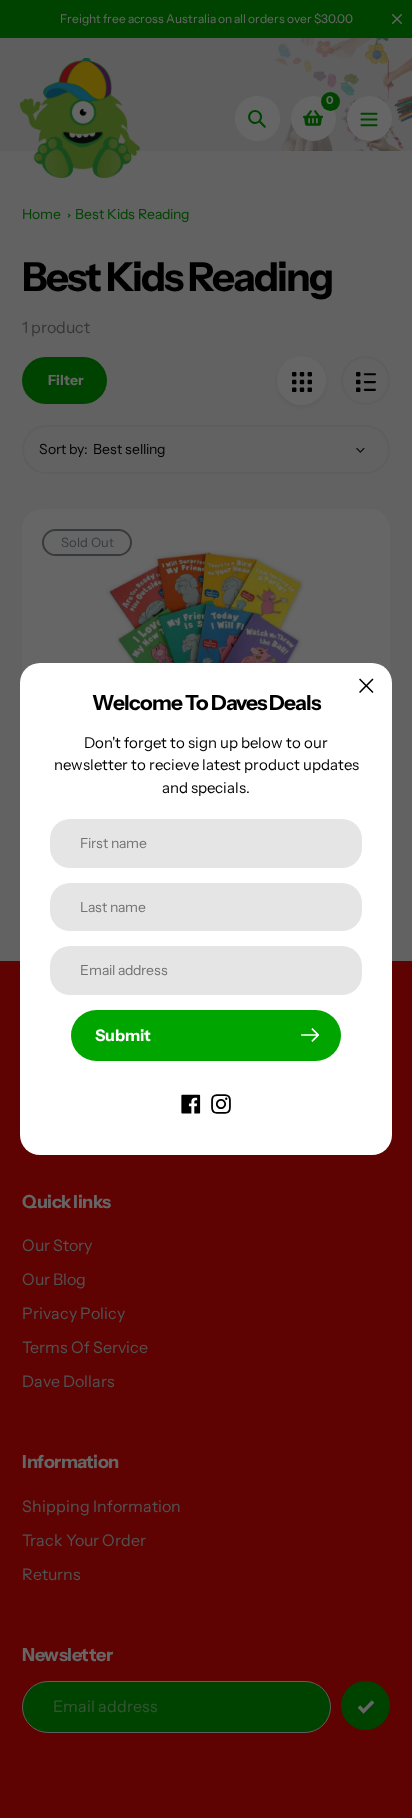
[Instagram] (221, 1103)
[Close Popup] (366, 685)
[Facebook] (191, 1103)
